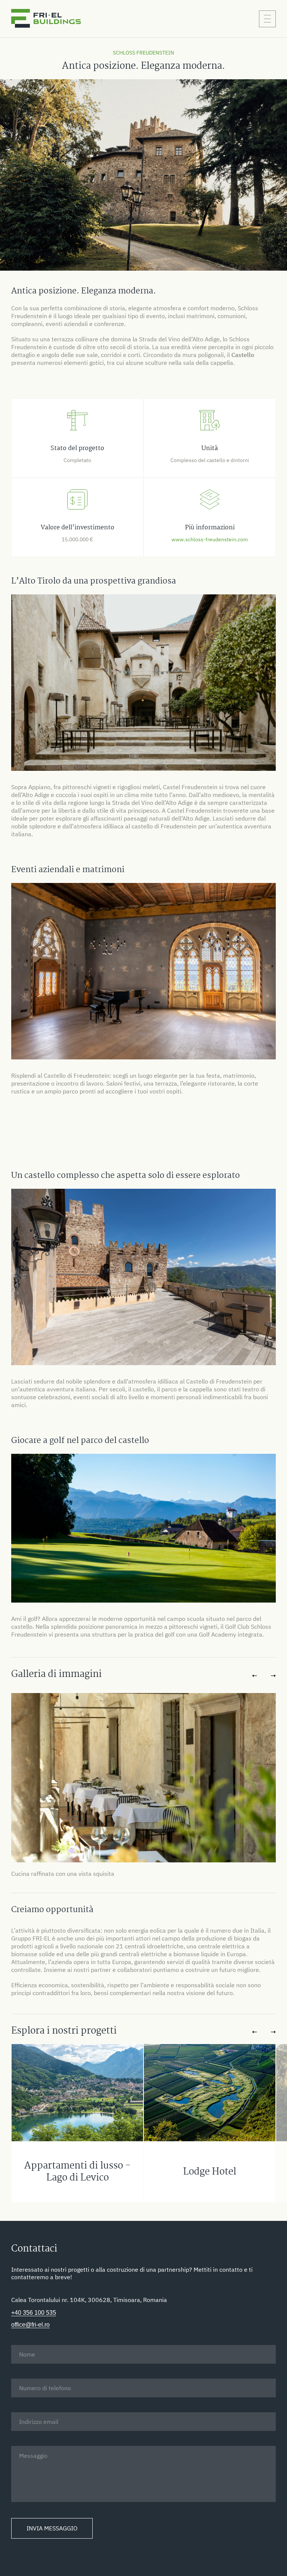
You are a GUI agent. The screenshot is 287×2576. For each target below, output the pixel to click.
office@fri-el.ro (30, 2325)
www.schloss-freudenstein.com (210, 539)
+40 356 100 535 (34, 2313)
